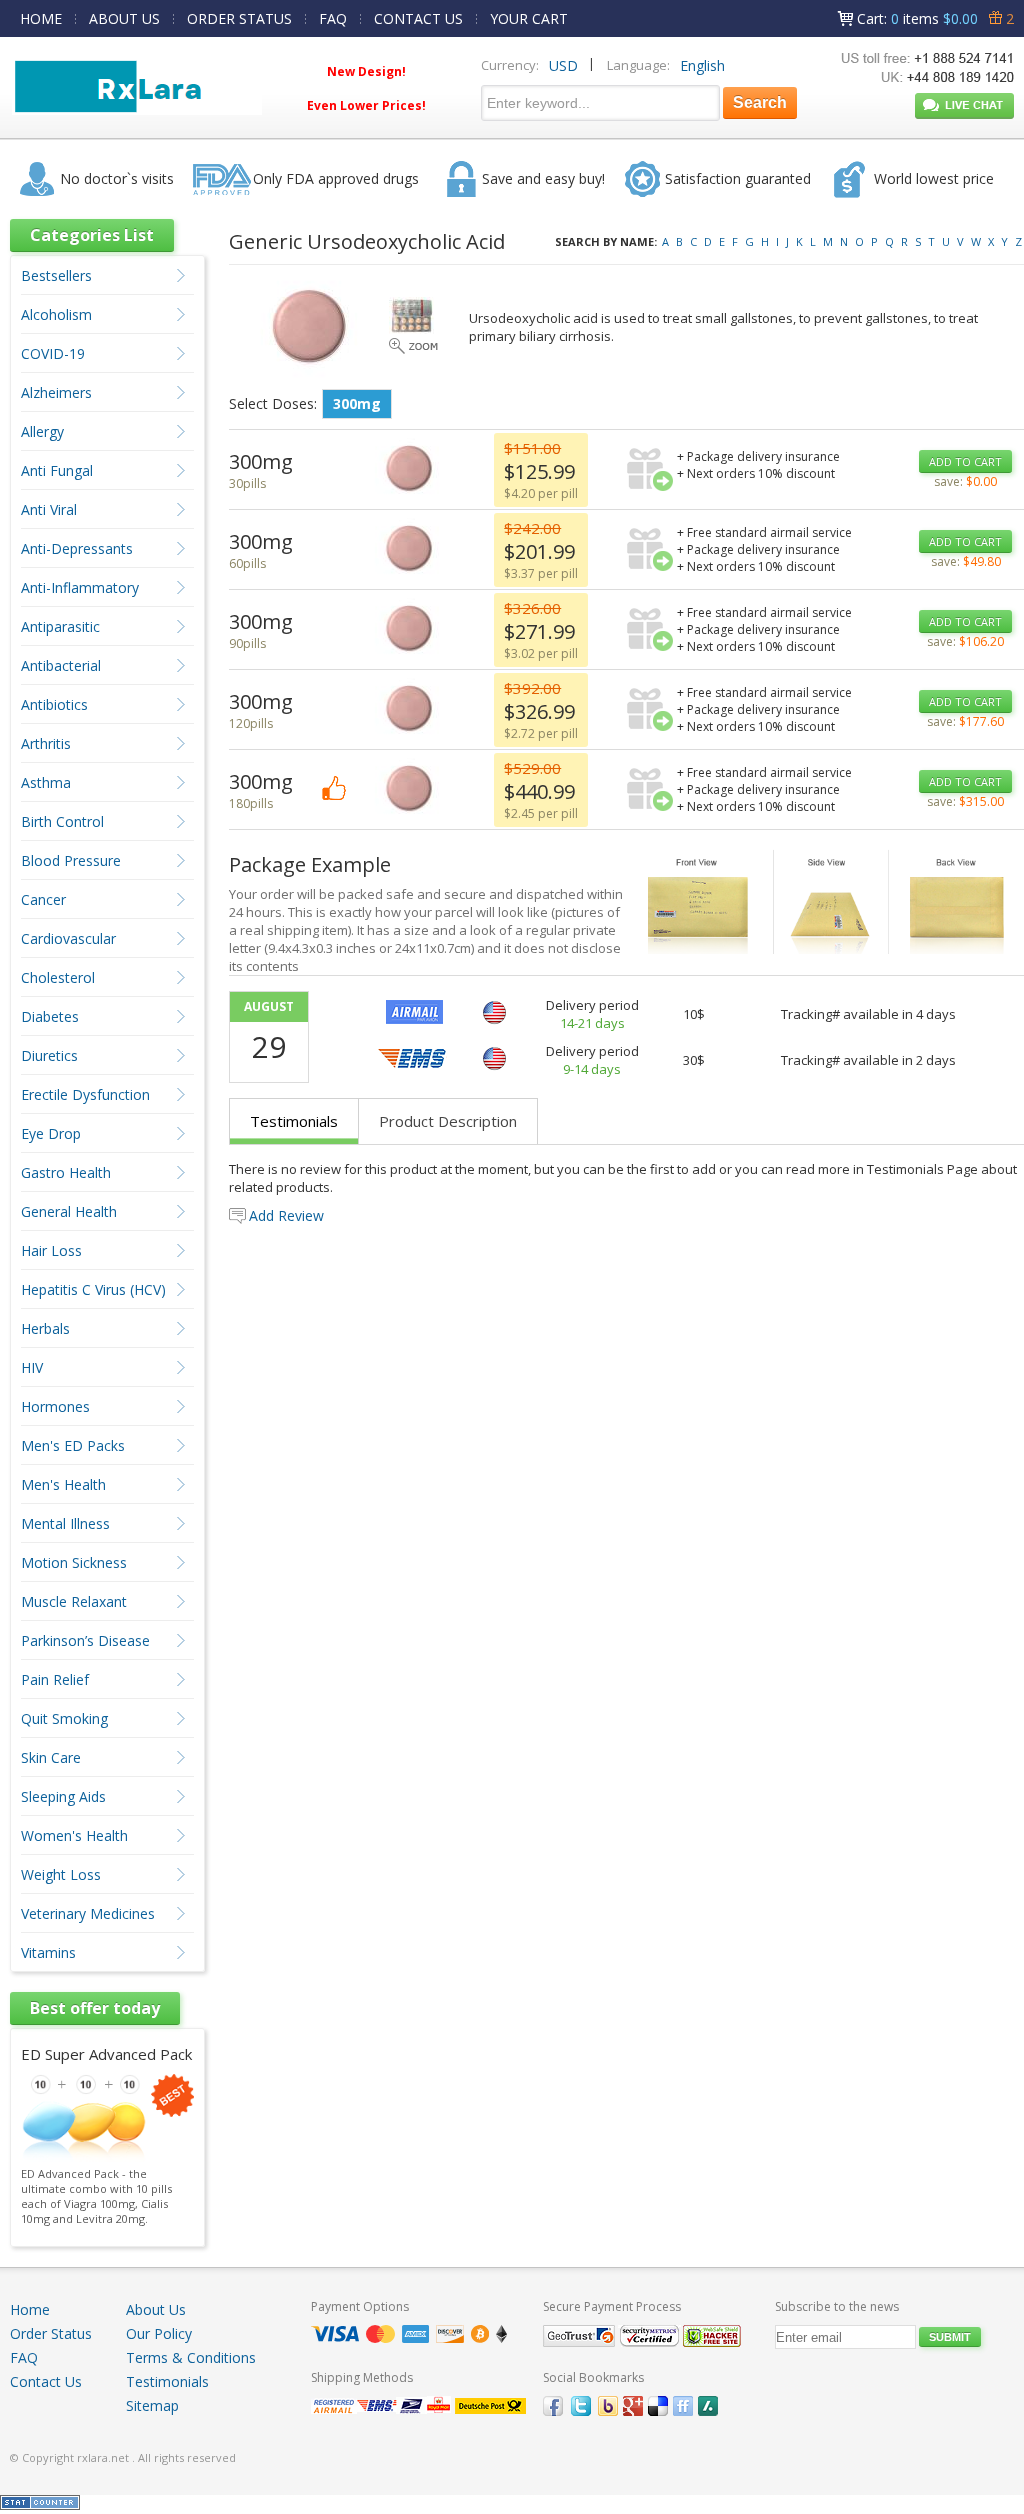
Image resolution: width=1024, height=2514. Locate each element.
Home (30, 2309)
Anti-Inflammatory (80, 587)
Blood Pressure (71, 860)
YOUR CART (529, 18)
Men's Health (63, 1484)
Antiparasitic (60, 626)
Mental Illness (65, 1523)
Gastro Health (66, 1172)
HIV (32, 1367)
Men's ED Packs (73, 1445)
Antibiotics (54, 704)
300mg (357, 403)
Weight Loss (61, 1874)
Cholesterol (58, 977)
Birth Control (62, 821)
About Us (156, 2309)
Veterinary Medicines (88, 1913)
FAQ (333, 18)
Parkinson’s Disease (85, 1640)
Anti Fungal (57, 470)
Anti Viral (49, 509)
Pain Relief (55, 1679)
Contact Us (46, 2381)
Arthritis (46, 743)
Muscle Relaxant (74, 1601)
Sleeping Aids (63, 1796)
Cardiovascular (68, 938)
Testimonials (294, 1121)
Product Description (448, 1121)
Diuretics (49, 1055)
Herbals (45, 1328)
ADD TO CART (965, 461)
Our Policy (159, 2333)
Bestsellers (56, 275)
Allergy (42, 431)
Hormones (55, 1406)
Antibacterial (61, 665)
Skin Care (51, 1757)
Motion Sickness (74, 1562)
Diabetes (50, 1016)
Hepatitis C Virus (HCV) (93, 1289)
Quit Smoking (64, 1718)
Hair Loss (51, 1250)
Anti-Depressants (77, 548)
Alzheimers (56, 392)
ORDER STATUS (239, 18)
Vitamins (48, 1952)
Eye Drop (51, 1133)
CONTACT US (418, 18)
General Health (69, 1211)
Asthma (46, 782)
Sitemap (152, 2405)
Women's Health (74, 1835)
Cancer (43, 899)
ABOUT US (124, 18)
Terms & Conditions (191, 2357)
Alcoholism (56, 314)
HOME (41, 18)
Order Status (51, 2333)
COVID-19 (53, 353)
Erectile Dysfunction (85, 1094)
